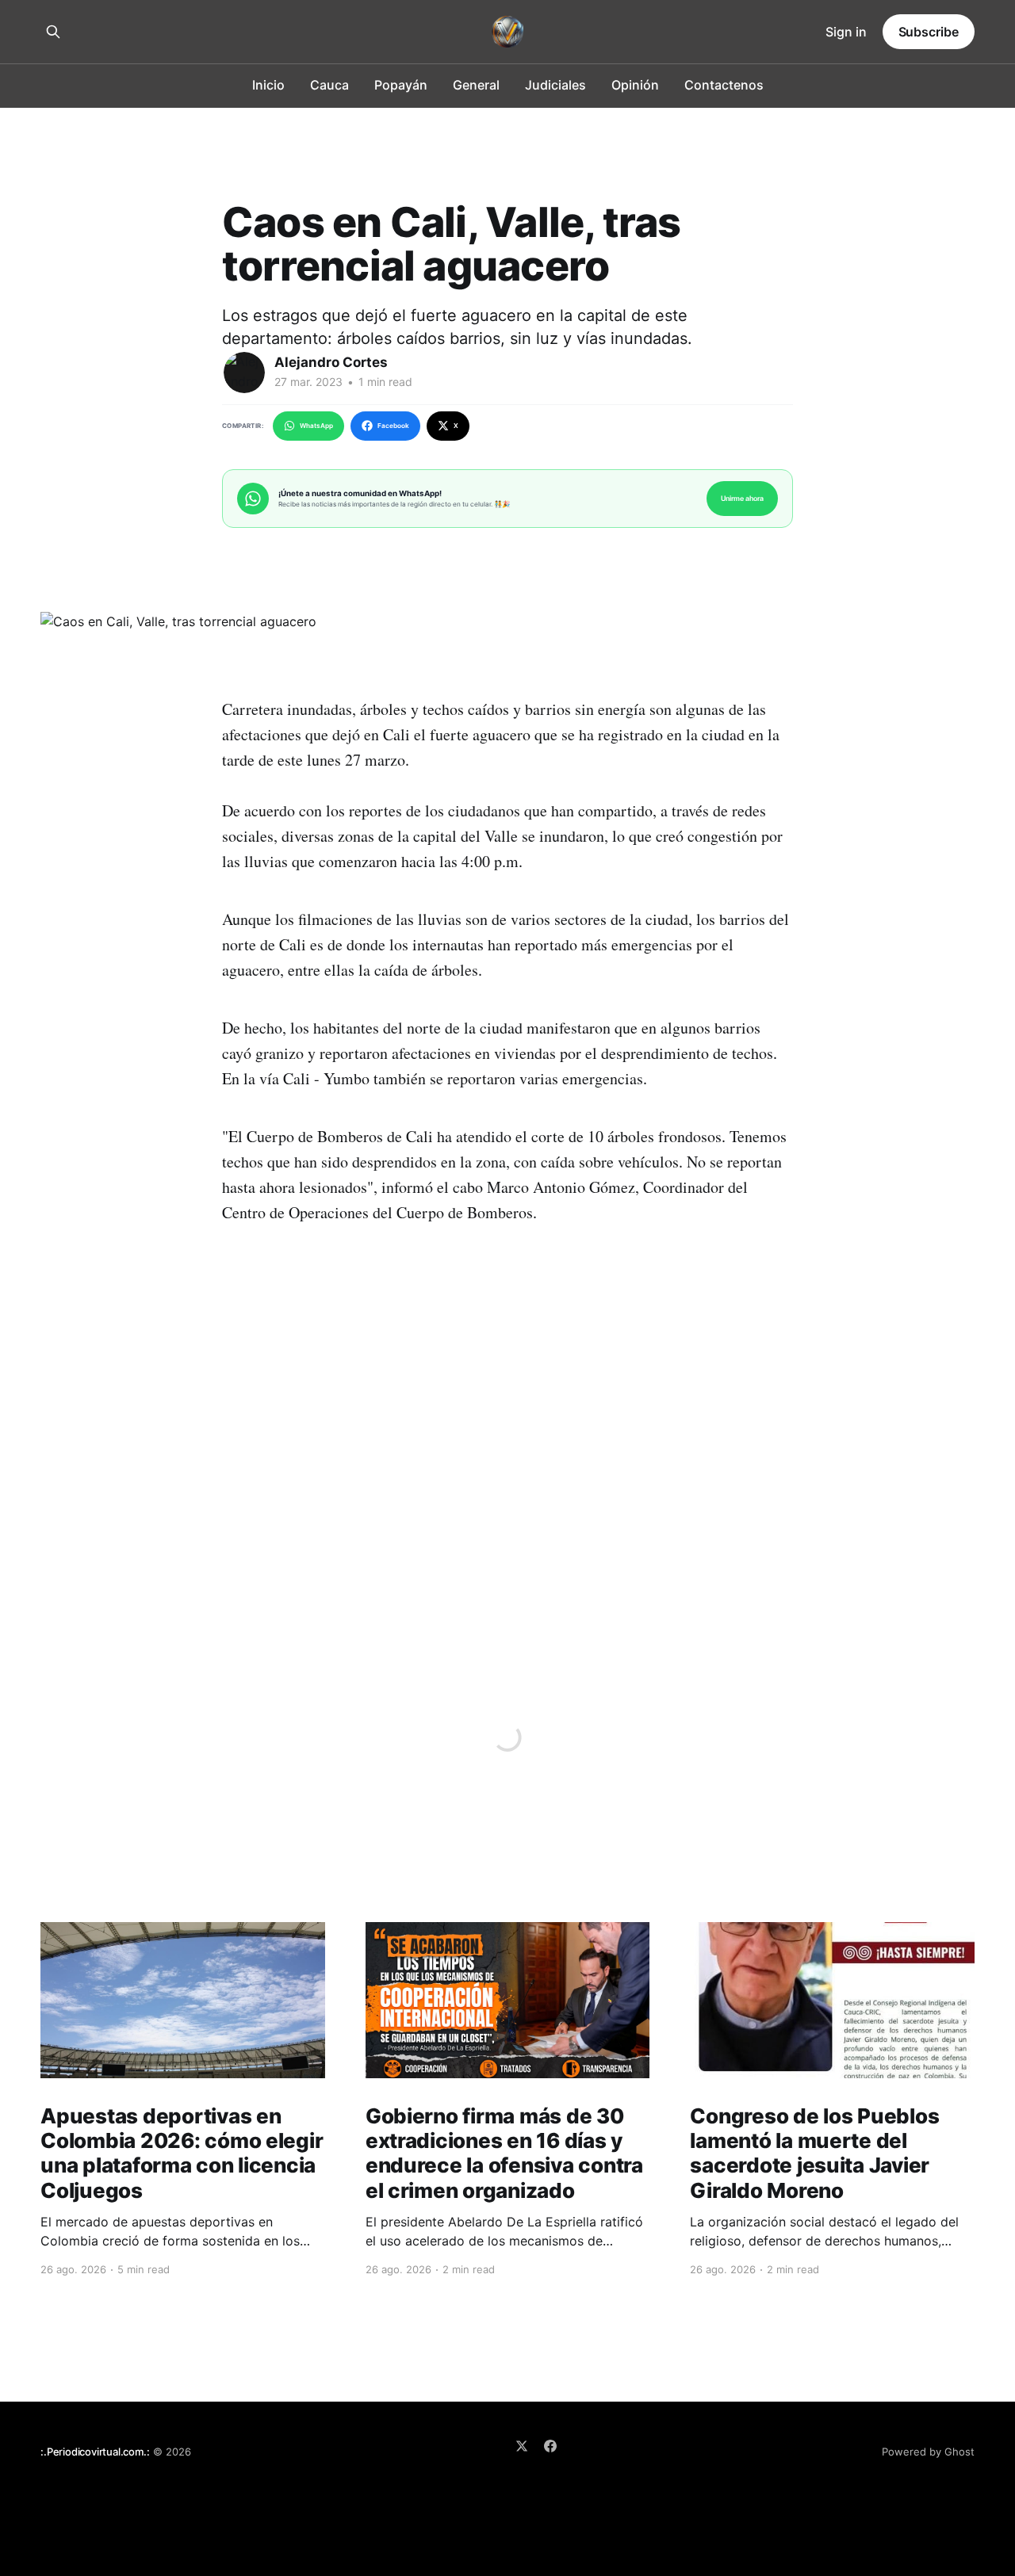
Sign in (846, 32)
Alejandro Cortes (331, 362)
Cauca (329, 85)
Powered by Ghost (928, 2452)
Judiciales (555, 85)
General (476, 85)
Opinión (635, 85)
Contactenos (724, 85)
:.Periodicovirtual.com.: (95, 2452)
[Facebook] (550, 2446)
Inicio (268, 85)
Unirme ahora (742, 498)
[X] (522, 2446)
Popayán (401, 85)
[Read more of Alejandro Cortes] (244, 373)
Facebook (393, 426)
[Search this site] (53, 32)
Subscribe (929, 32)
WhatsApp (316, 426)
